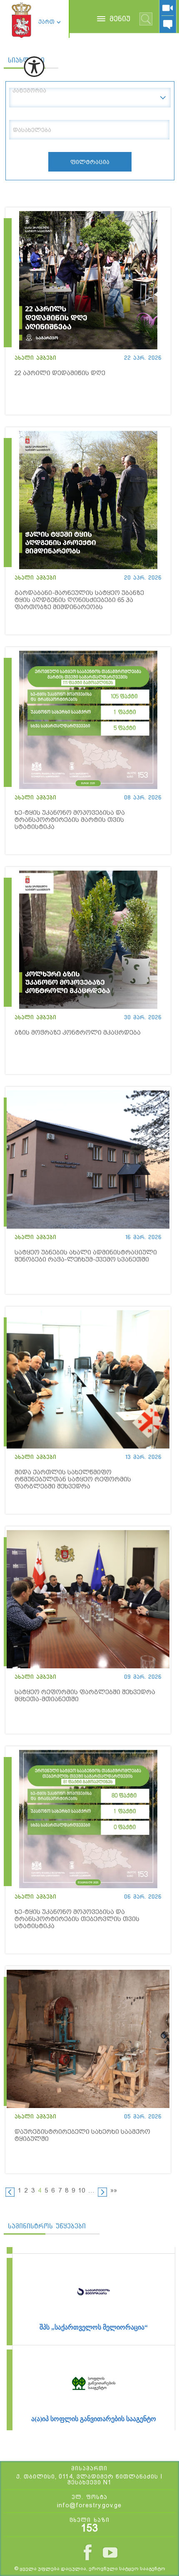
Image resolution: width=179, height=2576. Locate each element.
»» (114, 2190)
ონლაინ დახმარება (168, 25)
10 (82, 2190)
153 (89, 2528)
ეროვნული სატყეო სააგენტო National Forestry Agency (21, 20)
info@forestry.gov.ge (89, 2505)
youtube (110, 2552)
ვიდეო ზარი (168, 8)
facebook (88, 2552)
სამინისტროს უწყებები (47, 2226)
